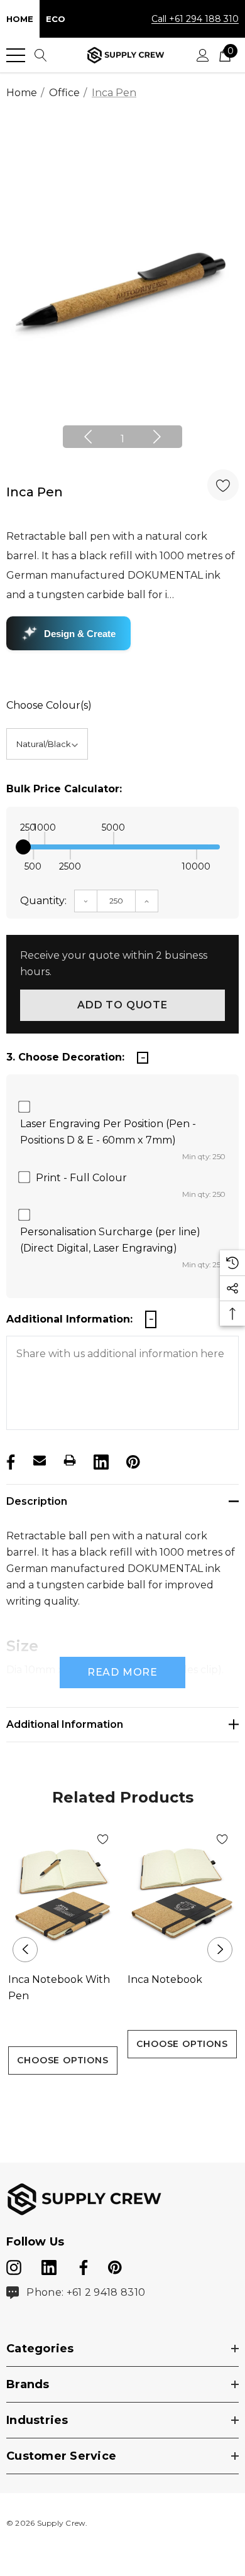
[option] (122, 291)
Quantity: (43, 901)
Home (20, 19)
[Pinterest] (132, 1460)
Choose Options (63, 2060)
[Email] (40, 1460)
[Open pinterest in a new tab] (115, 2265)
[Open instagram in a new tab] (14, 2265)
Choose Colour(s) (49, 705)
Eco (56, 19)
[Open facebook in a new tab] (82, 2265)
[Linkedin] (100, 1460)
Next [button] (157, 437)
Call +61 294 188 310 (195, 19)
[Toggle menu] (16, 55)
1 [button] (122, 439)
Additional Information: (69, 1319)
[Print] (70, 1460)
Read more (122, 1672)
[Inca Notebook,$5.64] (182, 1894)
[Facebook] (9, 1460)
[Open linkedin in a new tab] (50, 2265)
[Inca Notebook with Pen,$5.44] (63, 1894)
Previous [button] (88, 437)
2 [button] (123, 2098)
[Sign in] (203, 55)
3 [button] (143, 2098)
